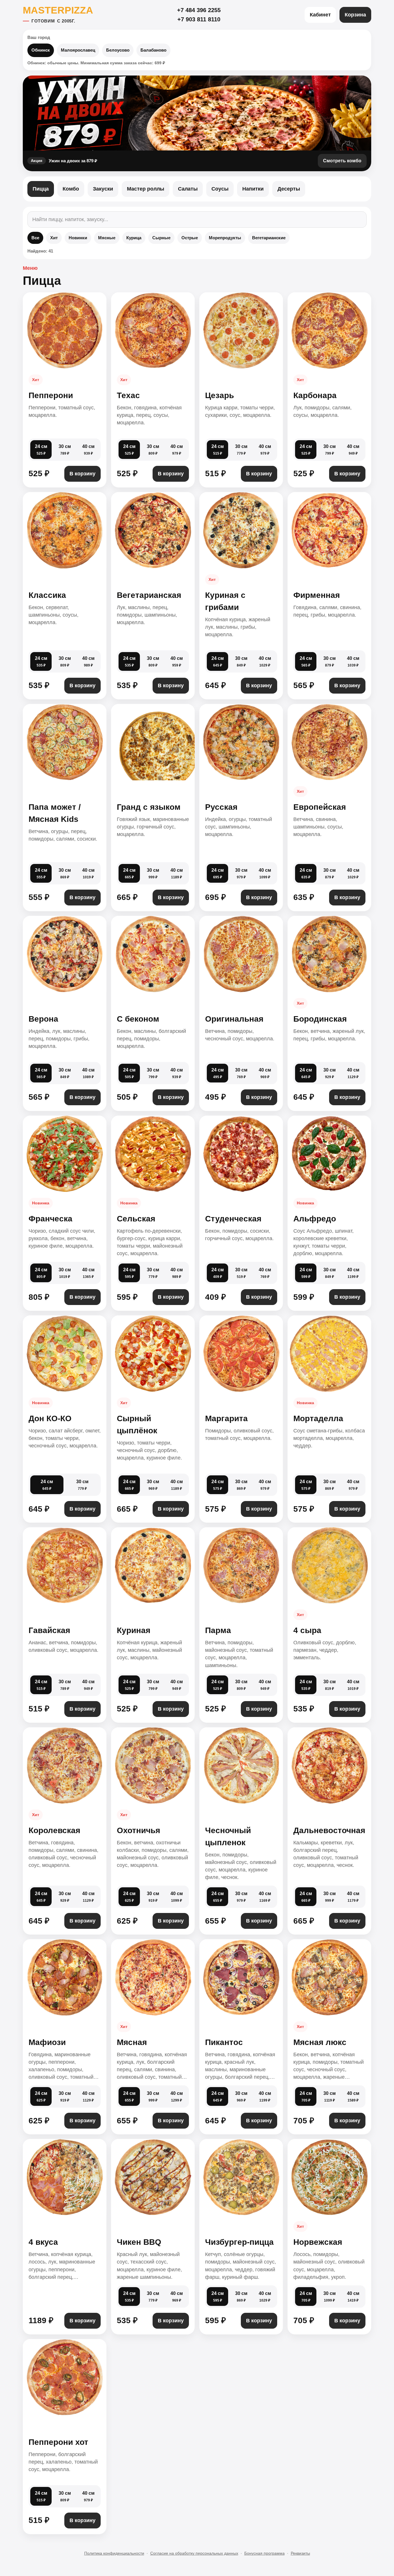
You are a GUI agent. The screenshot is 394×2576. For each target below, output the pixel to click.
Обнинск (41, 50)
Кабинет (320, 15)
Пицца (41, 189)
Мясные (107, 238)
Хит (54, 238)
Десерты (289, 189)
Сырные (161, 238)
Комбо (71, 189)
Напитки (253, 189)
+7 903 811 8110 (199, 19)
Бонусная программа (264, 2553)
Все (35, 238)
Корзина (355, 15)
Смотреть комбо (342, 161)
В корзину (82, 474)
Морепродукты (225, 238)
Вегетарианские (269, 238)
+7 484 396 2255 (199, 10)
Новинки (78, 238)
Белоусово (118, 50)
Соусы (220, 189)
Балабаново (153, 50)
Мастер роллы (146, 189)
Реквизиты (300, 2553)
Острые (190, 238)
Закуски (103, 189)
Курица (134, 238)
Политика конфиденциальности (114, 2553)
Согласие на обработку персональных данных (194, 2553)
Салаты (188, 189)
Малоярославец (78, 50)
